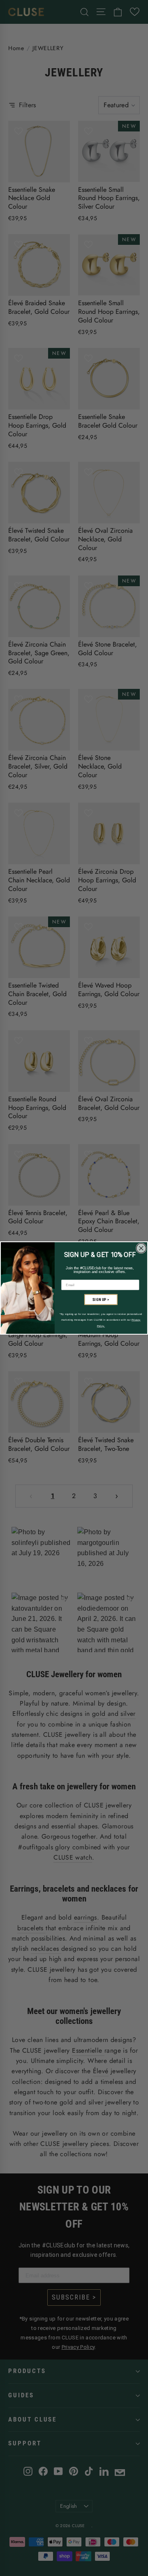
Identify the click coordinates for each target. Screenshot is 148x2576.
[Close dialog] (141, 1248)
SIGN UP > (101, 1300)
